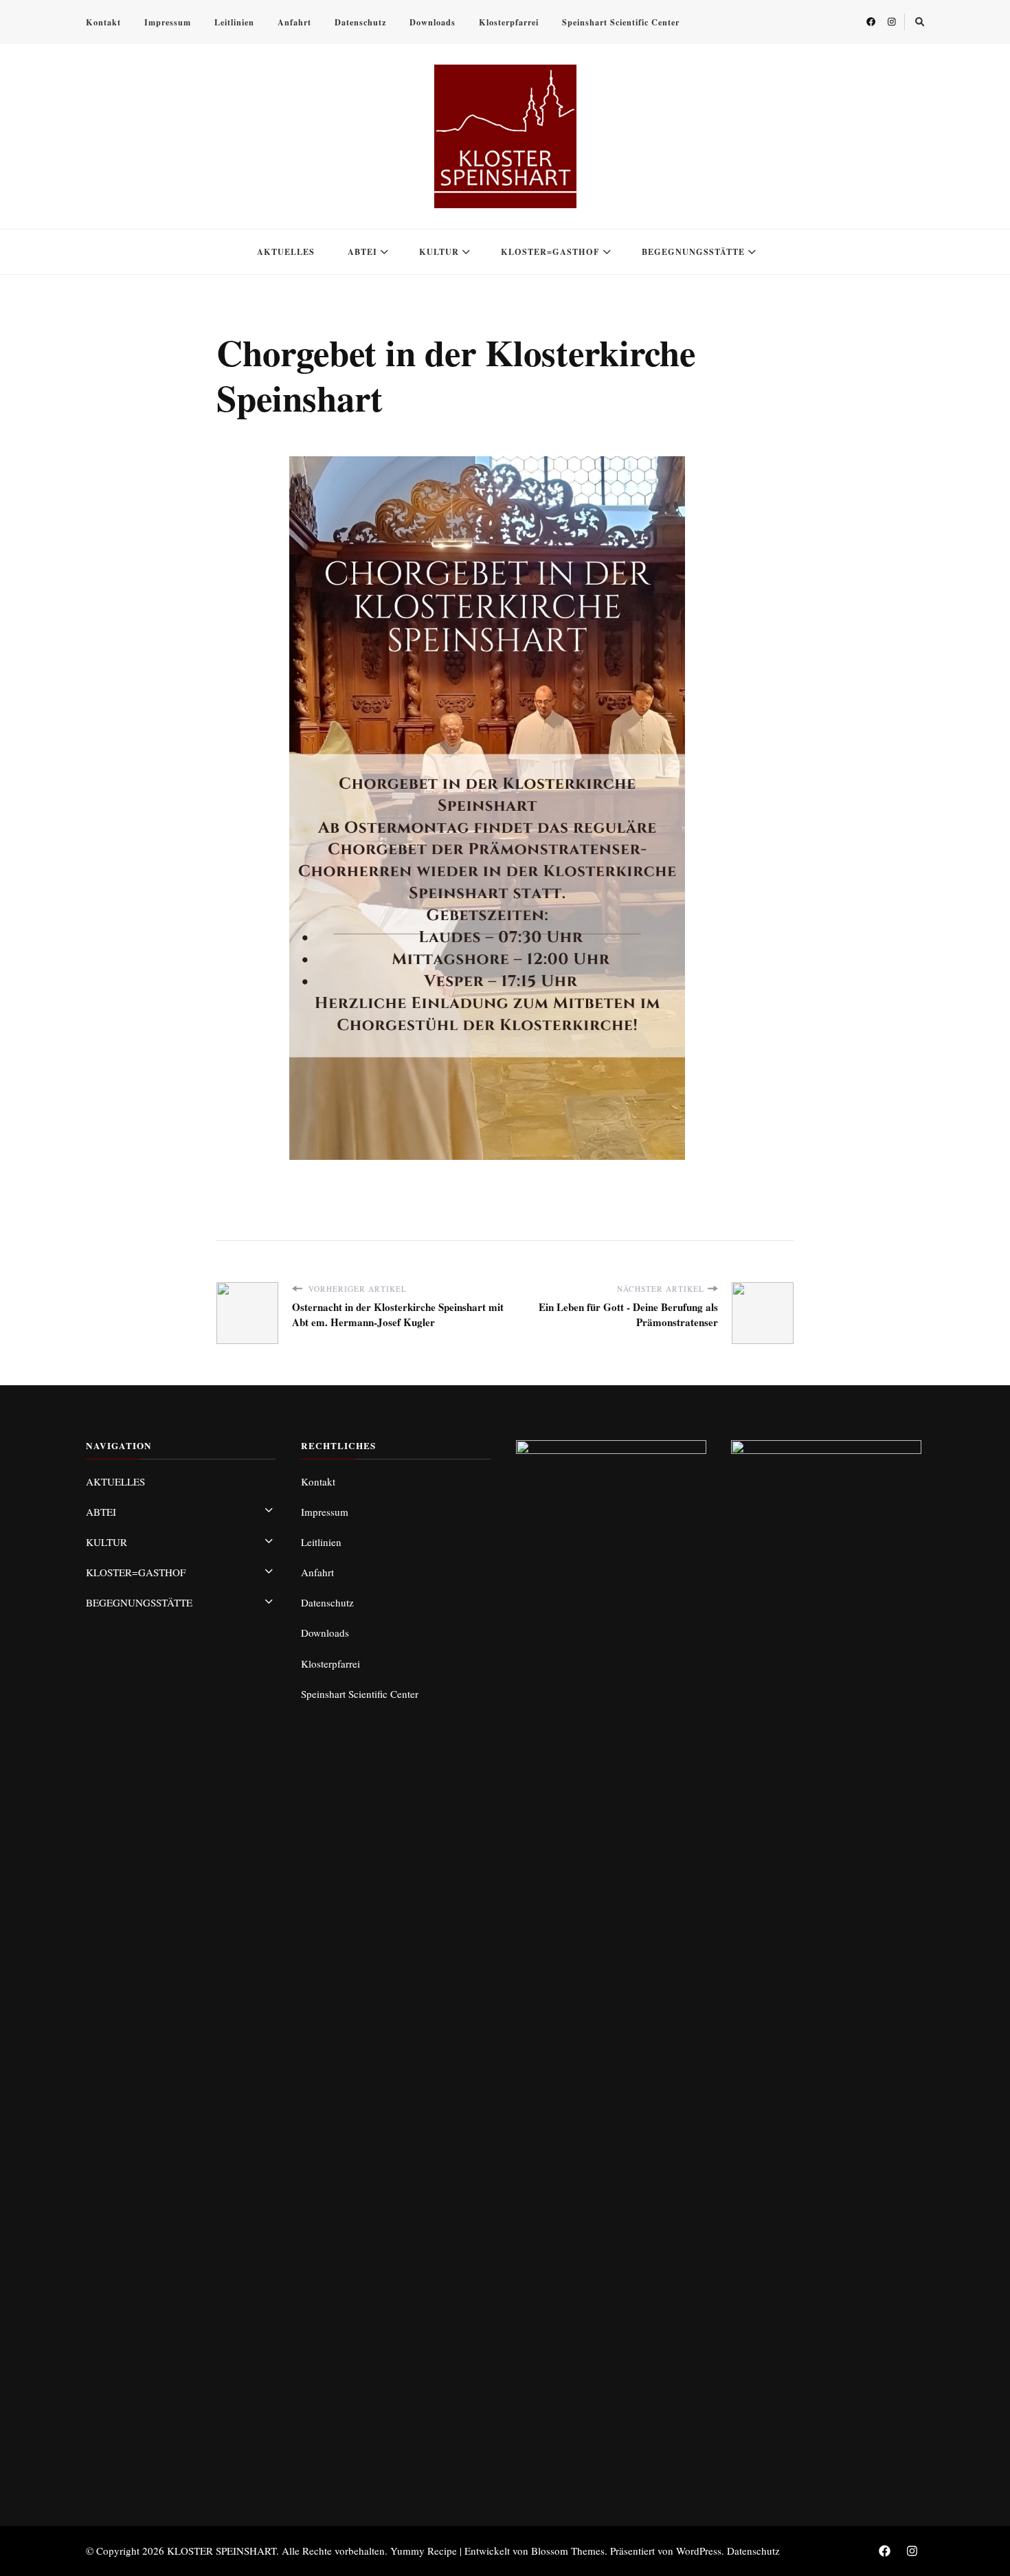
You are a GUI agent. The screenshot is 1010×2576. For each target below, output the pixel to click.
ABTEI (362, 251)
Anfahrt (294, 22)
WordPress (699, 2551)
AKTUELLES (286, 251)
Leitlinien (234, 22)
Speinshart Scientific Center (621, 22)
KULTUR (439, 251)
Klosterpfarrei (509, 22)
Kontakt (103, 22)
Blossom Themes (568, 2551)
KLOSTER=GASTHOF (550, 251)
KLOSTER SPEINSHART (222, 2551)
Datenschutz (360, 22)
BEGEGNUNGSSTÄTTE (693, 251)
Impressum (168, 22)
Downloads (433, 22)
